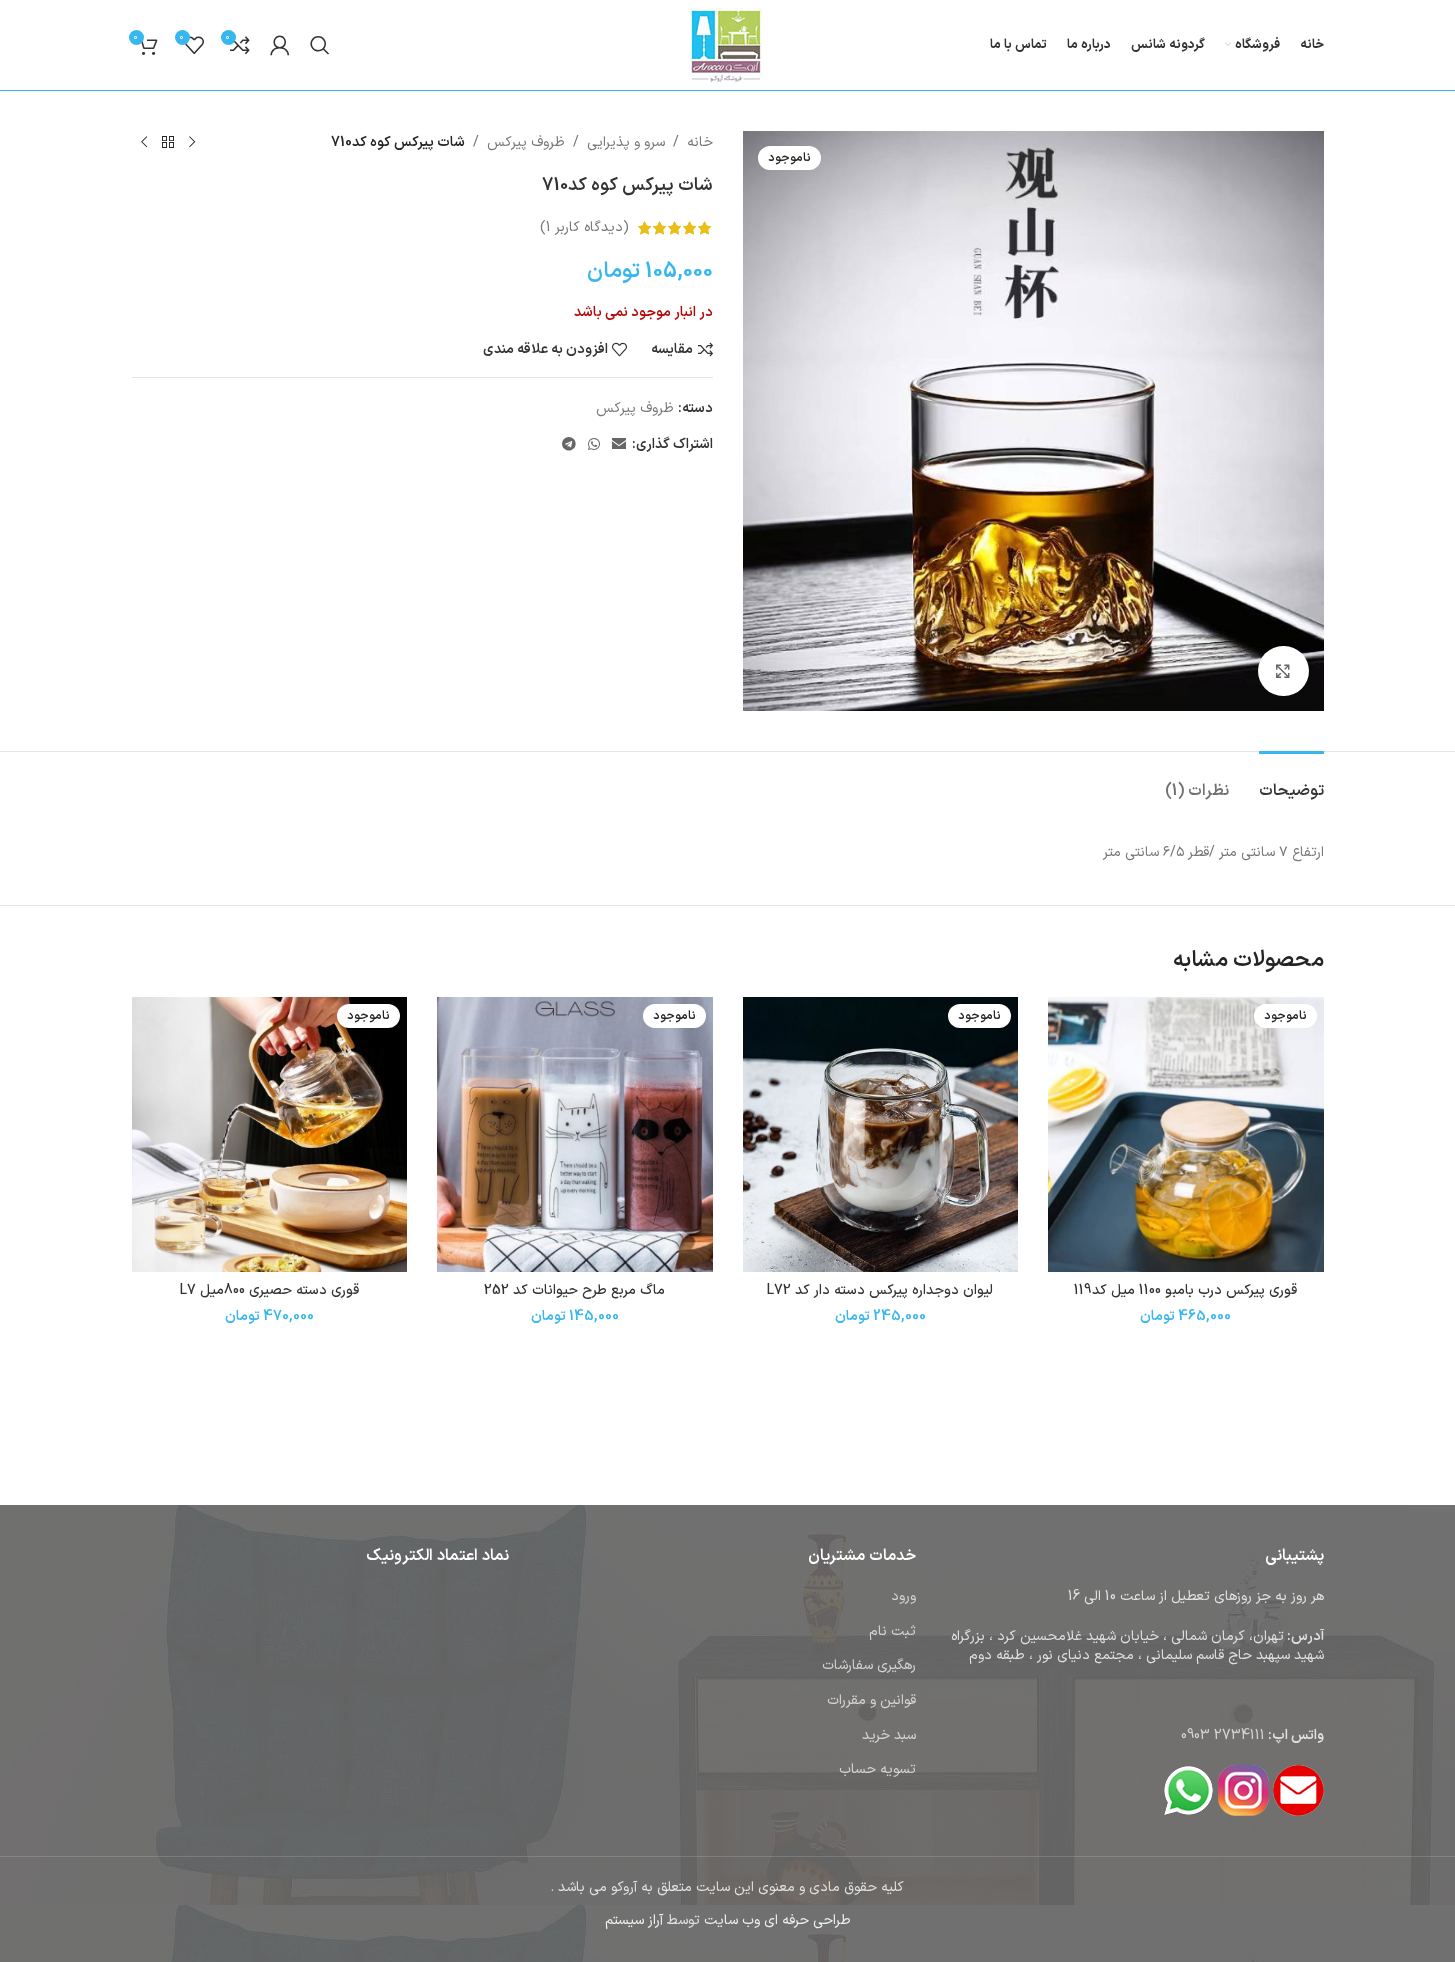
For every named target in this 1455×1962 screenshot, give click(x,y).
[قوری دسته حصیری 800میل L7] (270, 1135)
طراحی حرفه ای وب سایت (777, 1920)
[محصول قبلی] (192, 143)
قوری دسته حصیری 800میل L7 (269, 1290)
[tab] (1291, 781)
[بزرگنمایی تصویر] (1283, 671)
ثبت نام (892, 1631)
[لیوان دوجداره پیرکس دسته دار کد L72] (881, 1135)
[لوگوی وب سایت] (727, 44)
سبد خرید (889, 1735)
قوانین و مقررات (871, 1700)
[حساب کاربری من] (280, 45)
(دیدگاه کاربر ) (584, 227)
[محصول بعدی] (144, 143)
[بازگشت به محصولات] (168, 143)
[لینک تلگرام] (569, 445)
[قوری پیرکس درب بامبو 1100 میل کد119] (1186, 1135)
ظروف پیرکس (526, 142)
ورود (903, 1596)
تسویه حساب (877, 1769)
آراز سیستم (634, 1920)
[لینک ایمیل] (619, 445)
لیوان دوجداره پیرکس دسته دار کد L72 (880, 1290)
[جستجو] (320, 45)
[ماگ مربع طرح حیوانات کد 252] (575, 1135)
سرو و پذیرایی (626, 142)
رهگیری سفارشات (869, 1665)
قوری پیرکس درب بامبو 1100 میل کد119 (1185, 1290)
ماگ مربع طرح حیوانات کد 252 (574, 1290)
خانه (700, 142)
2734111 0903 (1223, 1735)
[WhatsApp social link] (594, 445)
